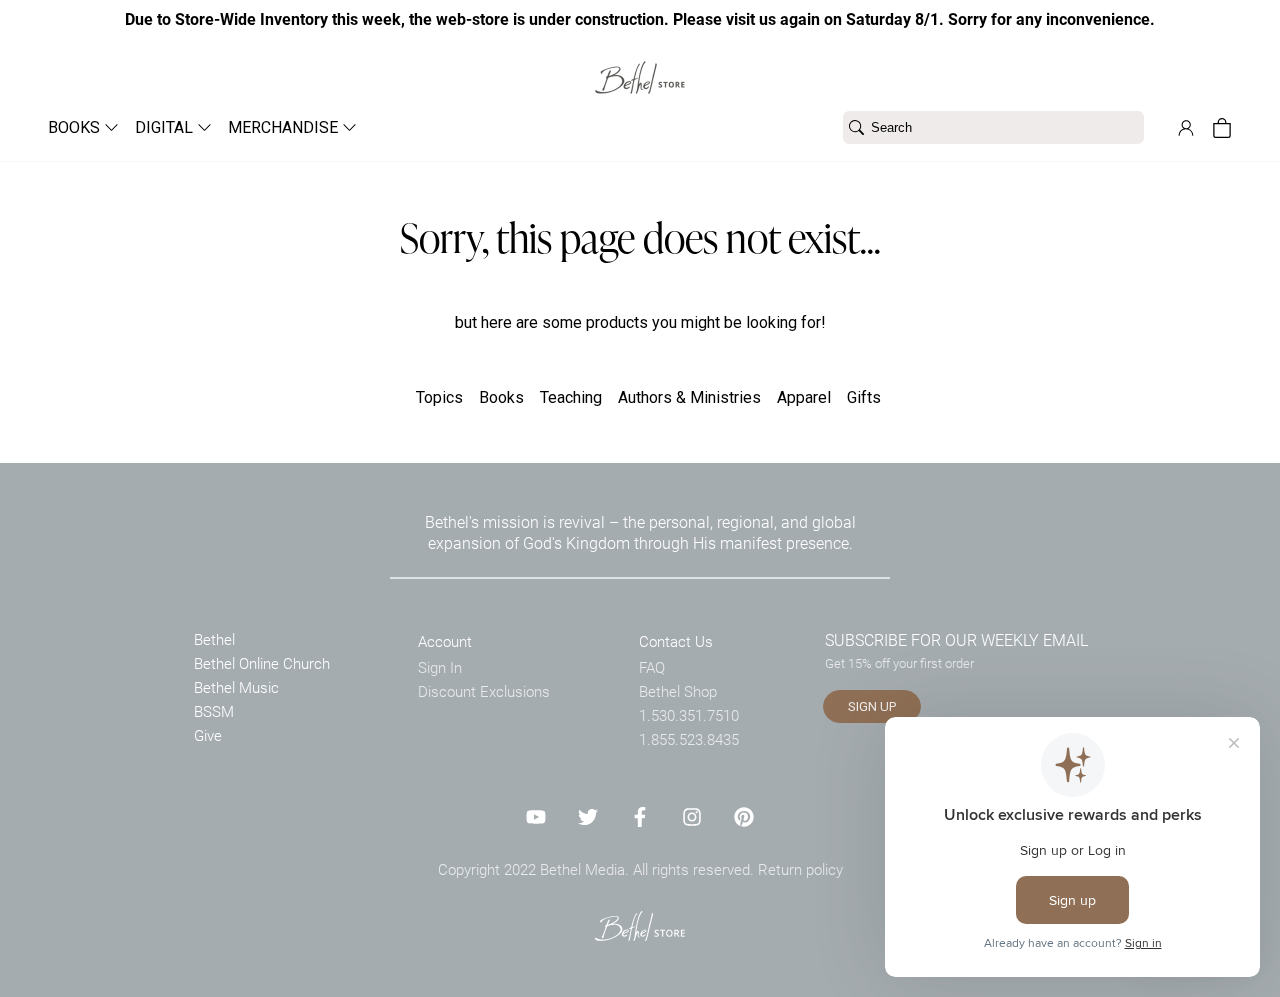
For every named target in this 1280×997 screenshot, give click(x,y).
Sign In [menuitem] (440, 667)
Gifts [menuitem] (864, 397)
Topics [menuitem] (439, 397)
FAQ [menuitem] (652, 667)
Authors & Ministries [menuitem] (689, 397)
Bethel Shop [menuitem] (678, 691)
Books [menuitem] (501, 397)
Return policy (800, 869)
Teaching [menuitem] (571, 397)
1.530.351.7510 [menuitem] (689, 715)
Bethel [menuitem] (214, 639)
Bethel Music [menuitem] (236, 687)
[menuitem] (75, 127)
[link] (640, 65)
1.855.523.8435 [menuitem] (689, 739)
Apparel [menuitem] (804, 397)
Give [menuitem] (208, 735)
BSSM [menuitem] (214, 711)
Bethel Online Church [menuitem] (262, 663)
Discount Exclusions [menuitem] (484, 691)
